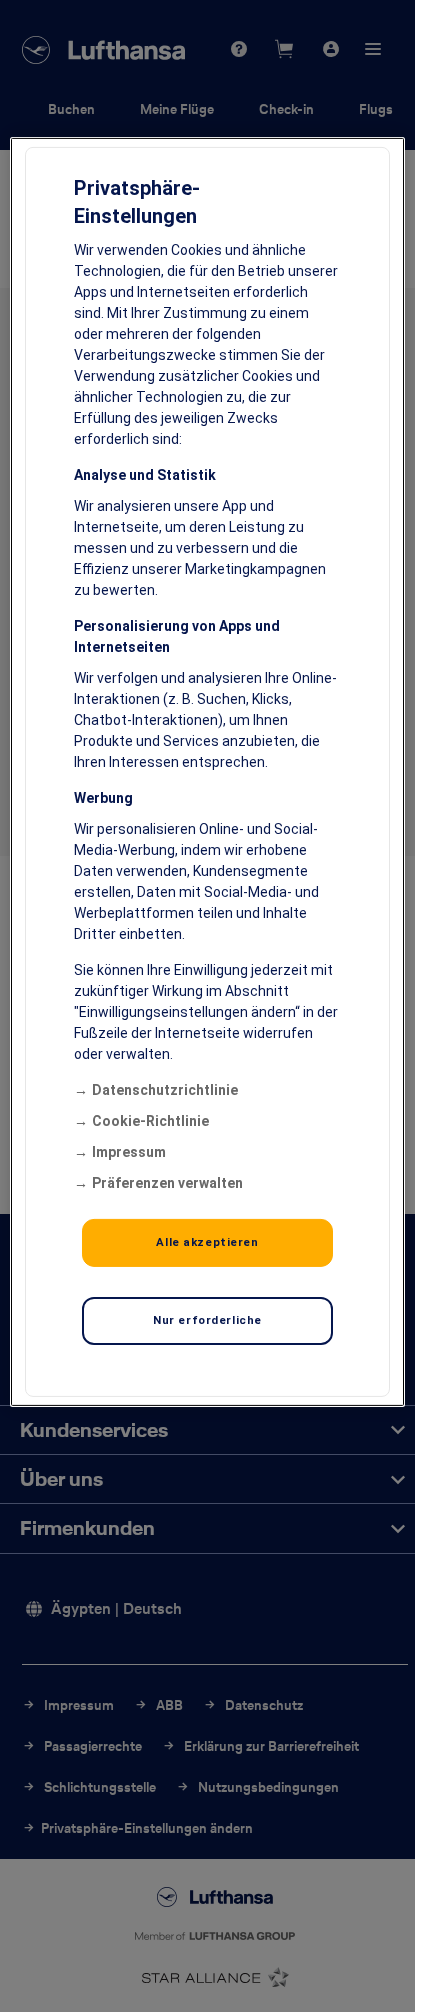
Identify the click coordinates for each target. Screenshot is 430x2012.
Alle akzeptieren (207, 1242)
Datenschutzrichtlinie (165, 1090)
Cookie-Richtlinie (150, 1121)
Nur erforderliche (207, 1320)
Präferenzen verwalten (167, 1183)
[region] (207, 772)
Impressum (129, 1152)
